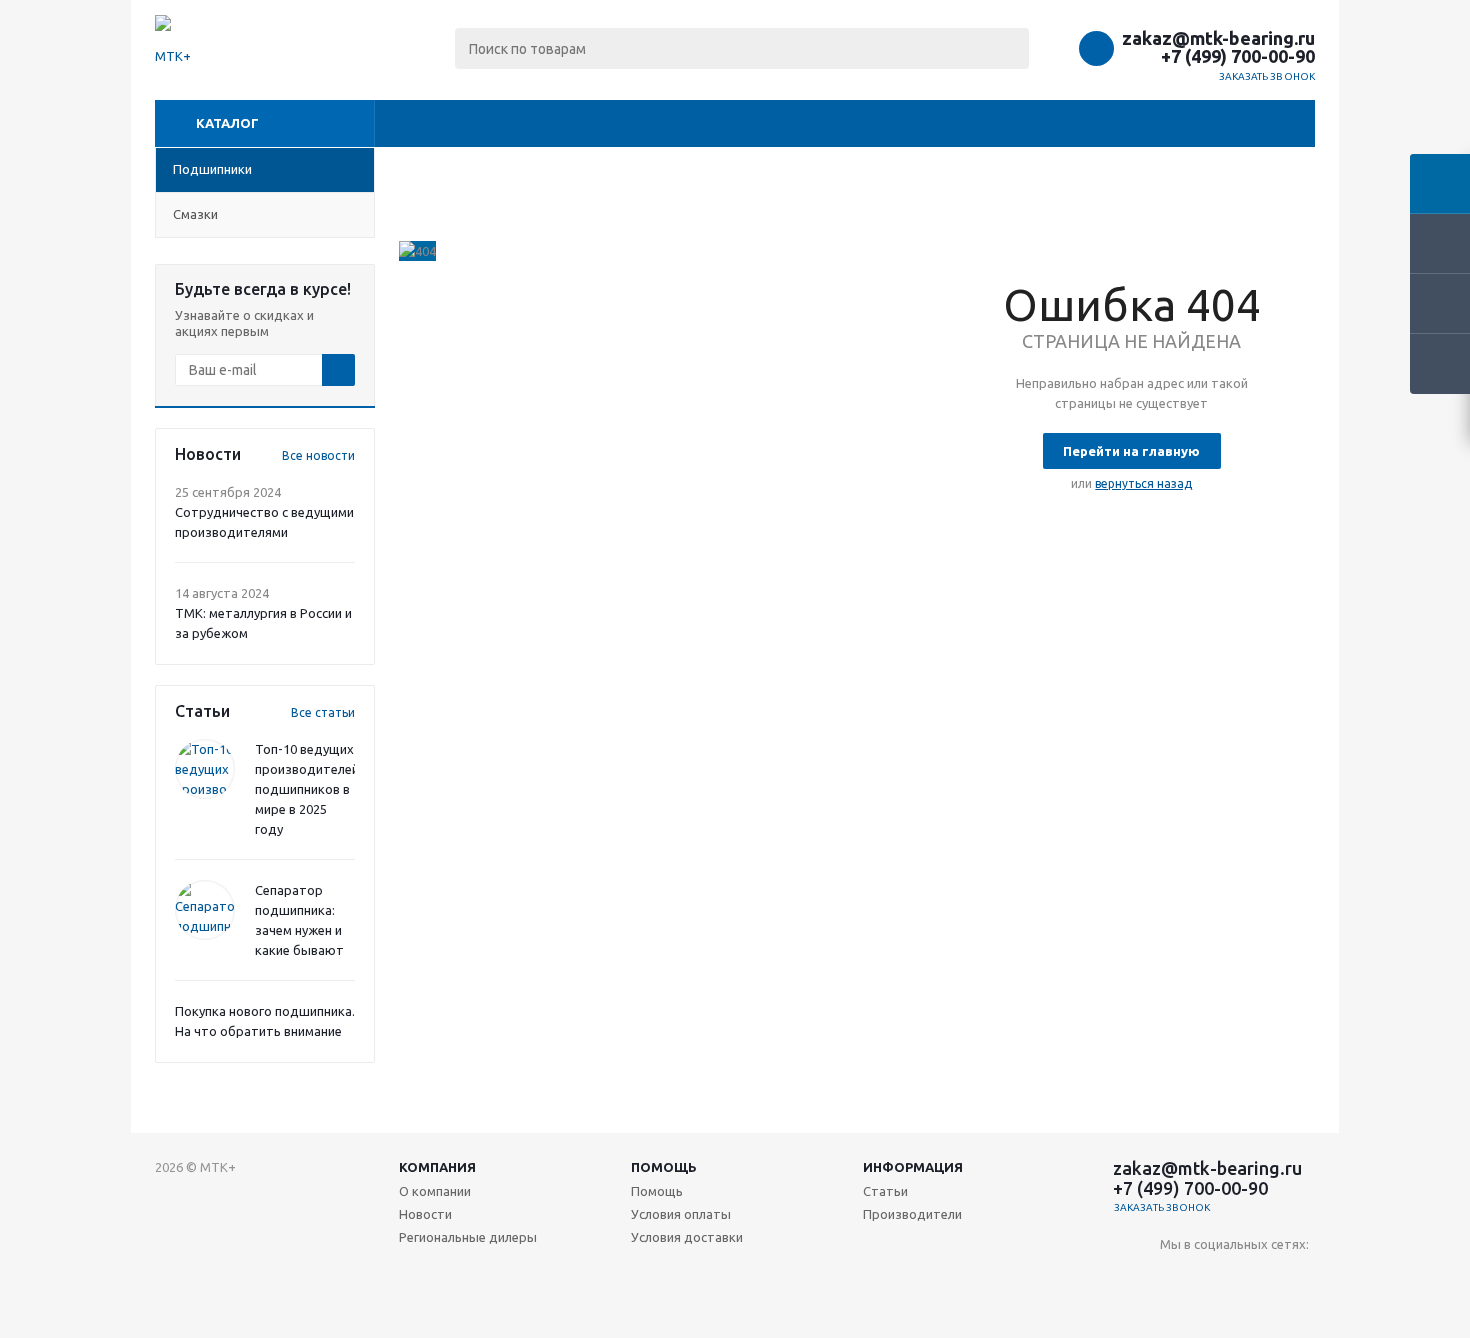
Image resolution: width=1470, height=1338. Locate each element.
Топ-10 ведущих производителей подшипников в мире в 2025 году (307, 789)
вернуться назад (1143, 483)
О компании (435, 1191)
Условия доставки (687, 1237)
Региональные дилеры (468, 1237)
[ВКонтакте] (1175, 1277)
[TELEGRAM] (1257, 1277)
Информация (913, 1167)
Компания (437, 1167)
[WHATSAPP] (1298, 1277)
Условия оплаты (681, 1214)
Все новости (318, 455)
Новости (425, 1214)
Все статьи (323, 712)
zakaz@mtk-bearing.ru (1218, 38)
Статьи (885, 1191)
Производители (912, 1214)
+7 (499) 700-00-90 (1238, 56)
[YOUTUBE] (1216, 1277)
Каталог (227, 123)
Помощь (664, 1167)
